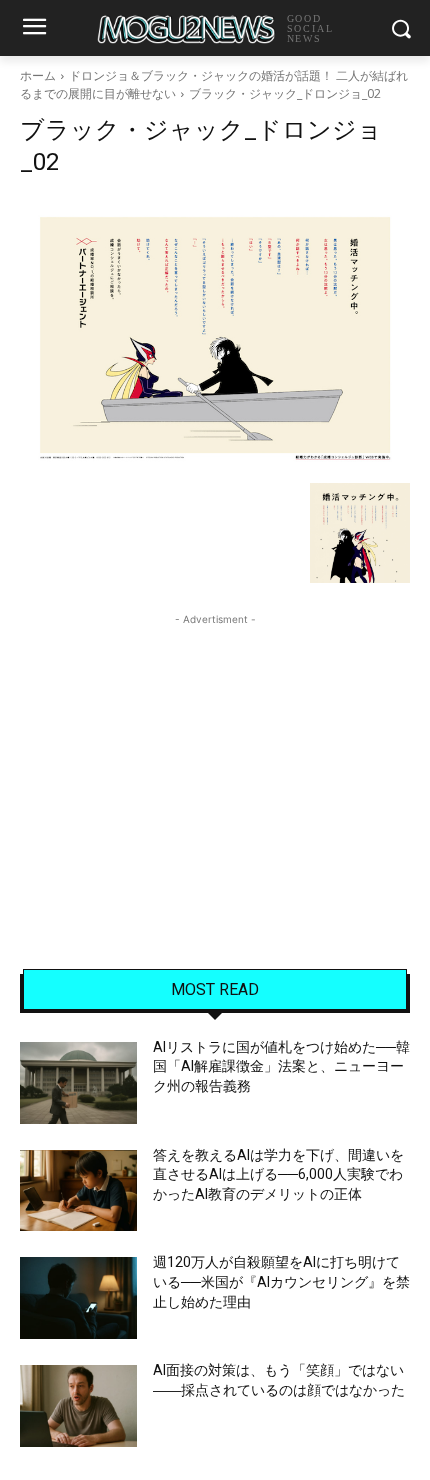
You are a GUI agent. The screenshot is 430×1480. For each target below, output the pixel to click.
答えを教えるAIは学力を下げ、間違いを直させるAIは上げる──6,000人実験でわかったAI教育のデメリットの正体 (278, 1174)
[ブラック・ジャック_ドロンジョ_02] (215, 335)
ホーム (38, 75)
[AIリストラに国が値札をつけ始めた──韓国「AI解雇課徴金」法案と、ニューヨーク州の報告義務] (78, 1083)
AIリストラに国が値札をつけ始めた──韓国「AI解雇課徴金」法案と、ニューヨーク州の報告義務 (281, 1066)
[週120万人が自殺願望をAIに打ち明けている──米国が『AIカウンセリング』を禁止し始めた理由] (78, 1298)
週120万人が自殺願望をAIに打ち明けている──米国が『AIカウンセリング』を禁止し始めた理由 (281, 1281)
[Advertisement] (215, 755)
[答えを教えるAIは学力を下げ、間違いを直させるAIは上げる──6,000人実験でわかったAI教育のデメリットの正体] (78, 1191)
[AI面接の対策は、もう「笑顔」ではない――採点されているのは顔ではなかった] (78, 1406)
